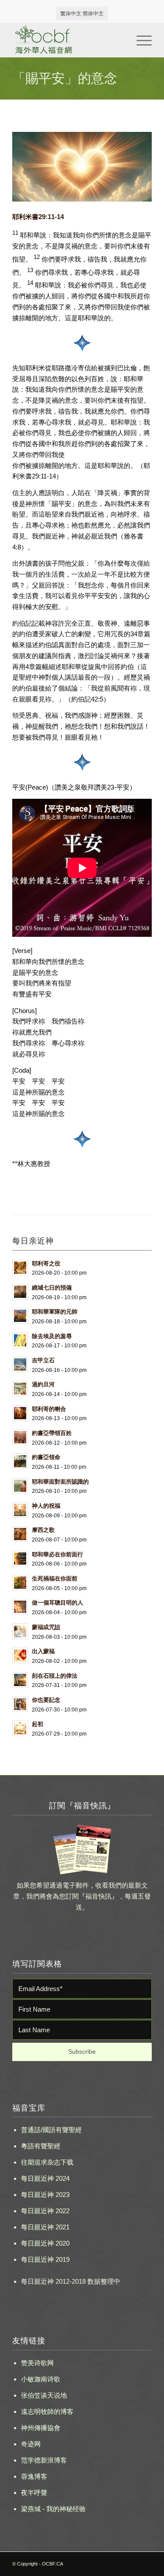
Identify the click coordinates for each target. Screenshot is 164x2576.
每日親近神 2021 (45, 2227)
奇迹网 (31, 2444)
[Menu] (140, 40)
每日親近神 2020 (45, 2243)
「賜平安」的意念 (65, 78)
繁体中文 (71, 14)
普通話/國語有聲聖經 (51, 2130)
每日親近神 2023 (45, 2195)
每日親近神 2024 (45, 2178)
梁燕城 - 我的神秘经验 (53, 2509)
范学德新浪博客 (44, 2460)
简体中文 (93, 14)
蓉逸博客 (34, 2476)
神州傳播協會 (41, 2428)
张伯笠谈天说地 (44, 2395)
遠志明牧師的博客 (47, 2411)
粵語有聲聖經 (41, 2146)
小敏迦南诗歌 (41, 2379)
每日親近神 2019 (45, 2259)
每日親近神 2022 (45, 2211)
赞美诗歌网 (37, 2363)
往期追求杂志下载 (47, 2162)
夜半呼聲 (34, 2493)
